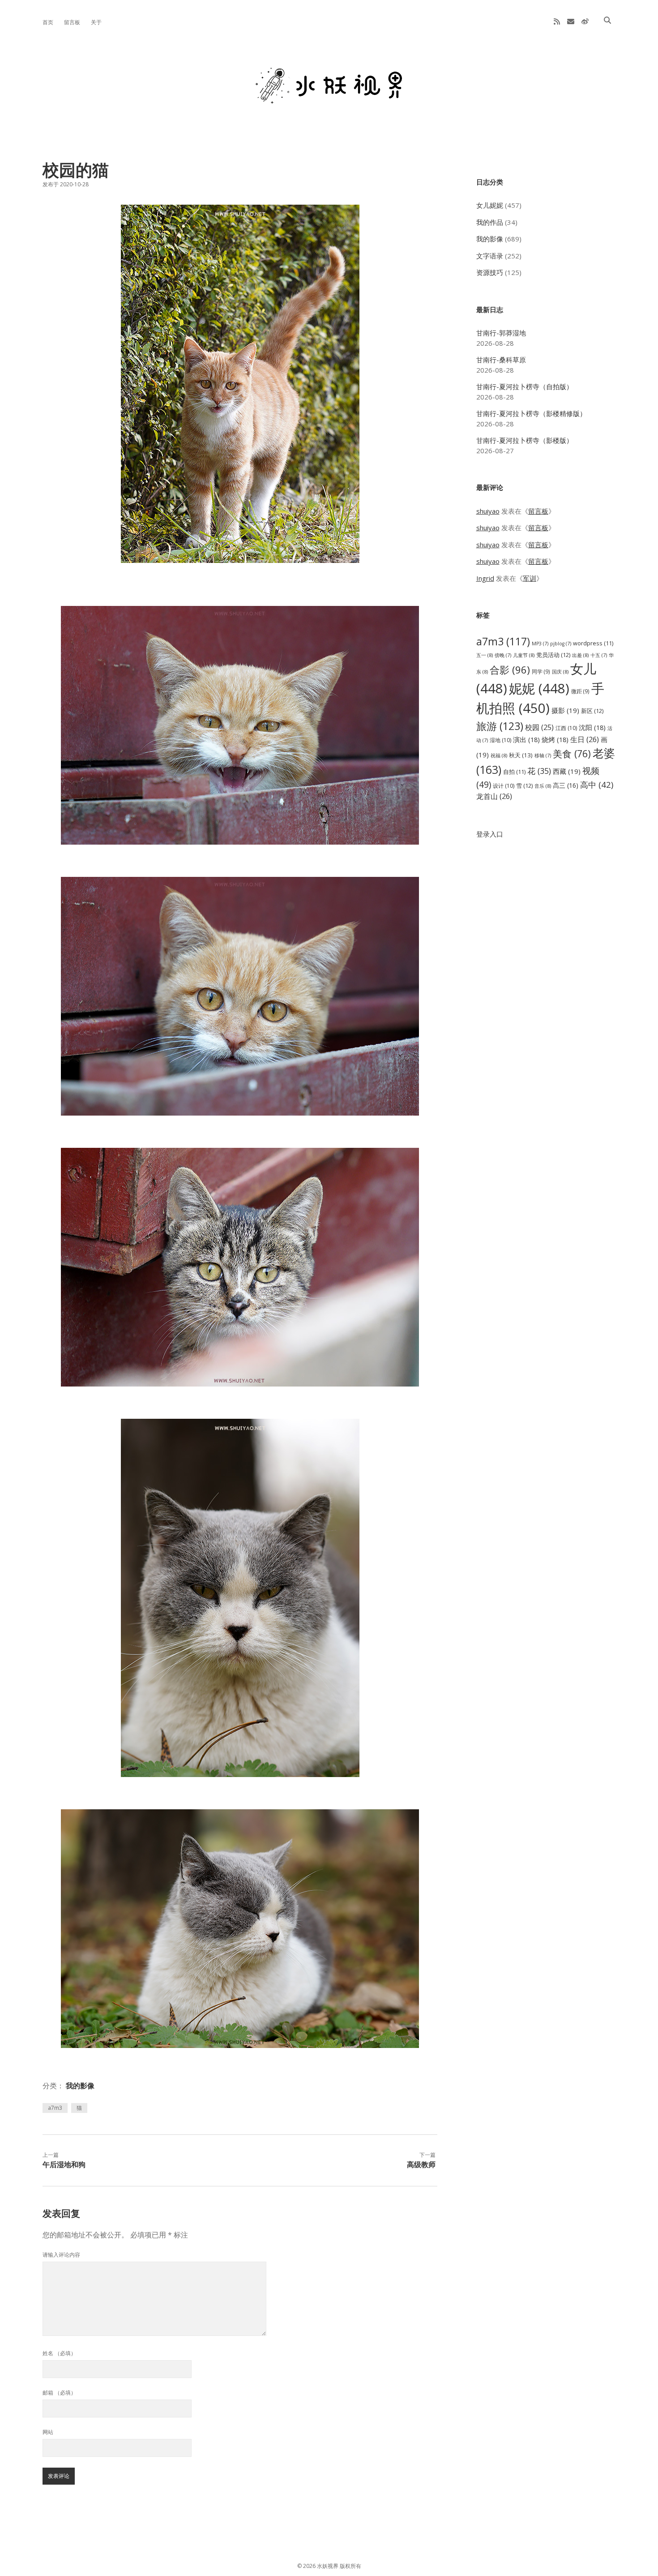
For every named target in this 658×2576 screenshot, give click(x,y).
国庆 (560, 672)
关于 (96, 22)
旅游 (500, 726)
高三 (566, 785)
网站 (48, 2432)
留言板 (72, 22)
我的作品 (490, 222)
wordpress (593, 643)
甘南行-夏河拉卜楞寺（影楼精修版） (531, 413)
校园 (539, 727)
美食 (572, 753)
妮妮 (539, 688)
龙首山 (494, 796)
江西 (566, 728)
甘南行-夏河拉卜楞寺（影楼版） (525, 440)
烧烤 (555, 739)
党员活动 (553, 655)
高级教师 (421, 2164)
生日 (585, 739)
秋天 (521, 755)
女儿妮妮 (490, 205)
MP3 (540, 644)
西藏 (567, 771)
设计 (504, 786)
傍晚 (503, 655)
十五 (599, 655)
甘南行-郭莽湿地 (501, 333)
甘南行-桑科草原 (501, 360)
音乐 (543, 786)
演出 (526, 739)
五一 (485, 655)
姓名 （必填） (59, 2353)
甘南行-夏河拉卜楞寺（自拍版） (525, 386)
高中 (597, 784)
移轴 (543, 756)
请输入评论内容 (61, 2255)
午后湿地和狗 (64, 2164)
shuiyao (488, 511)
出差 (580, 655)
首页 (48, 22)
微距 (580, 691)
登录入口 (490, 834)
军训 (530, 578)
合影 (510, 670)
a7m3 (55, 2108)
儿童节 (524, 655)
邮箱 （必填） (59, 2393)
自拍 (514, 772)
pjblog (561, 644)
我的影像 (80, 2086)
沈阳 (592, 727)
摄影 (565, 710)
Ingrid (485, 578)
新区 (592, 711)
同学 (541, 671)
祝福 (499, 755)
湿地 (500, 740)
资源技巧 (490, 272)
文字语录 (490, 256)
